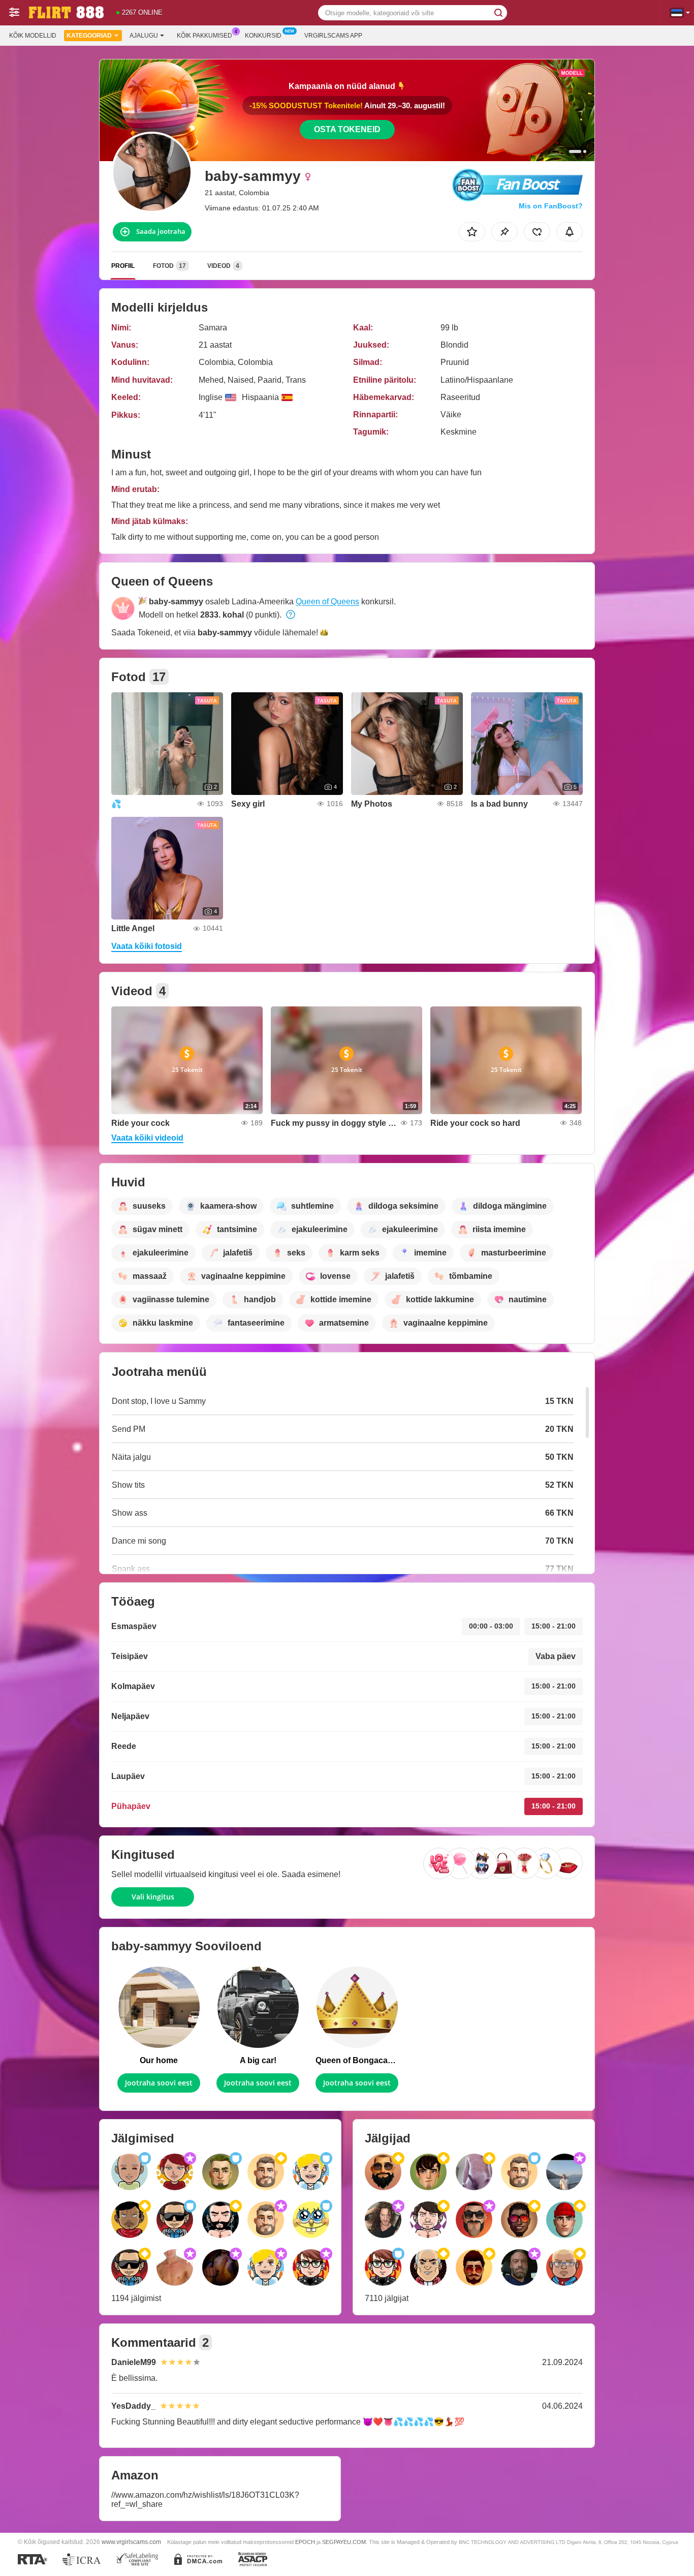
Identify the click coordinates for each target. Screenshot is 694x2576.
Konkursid (263, 36)
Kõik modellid (33, 36)
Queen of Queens (327, 602)
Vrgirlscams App (333, 36)
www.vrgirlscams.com (131, 2542)
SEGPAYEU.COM (344, 2542)
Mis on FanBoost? (551, 206)
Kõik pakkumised (204, 36)
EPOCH (305, 2542)
